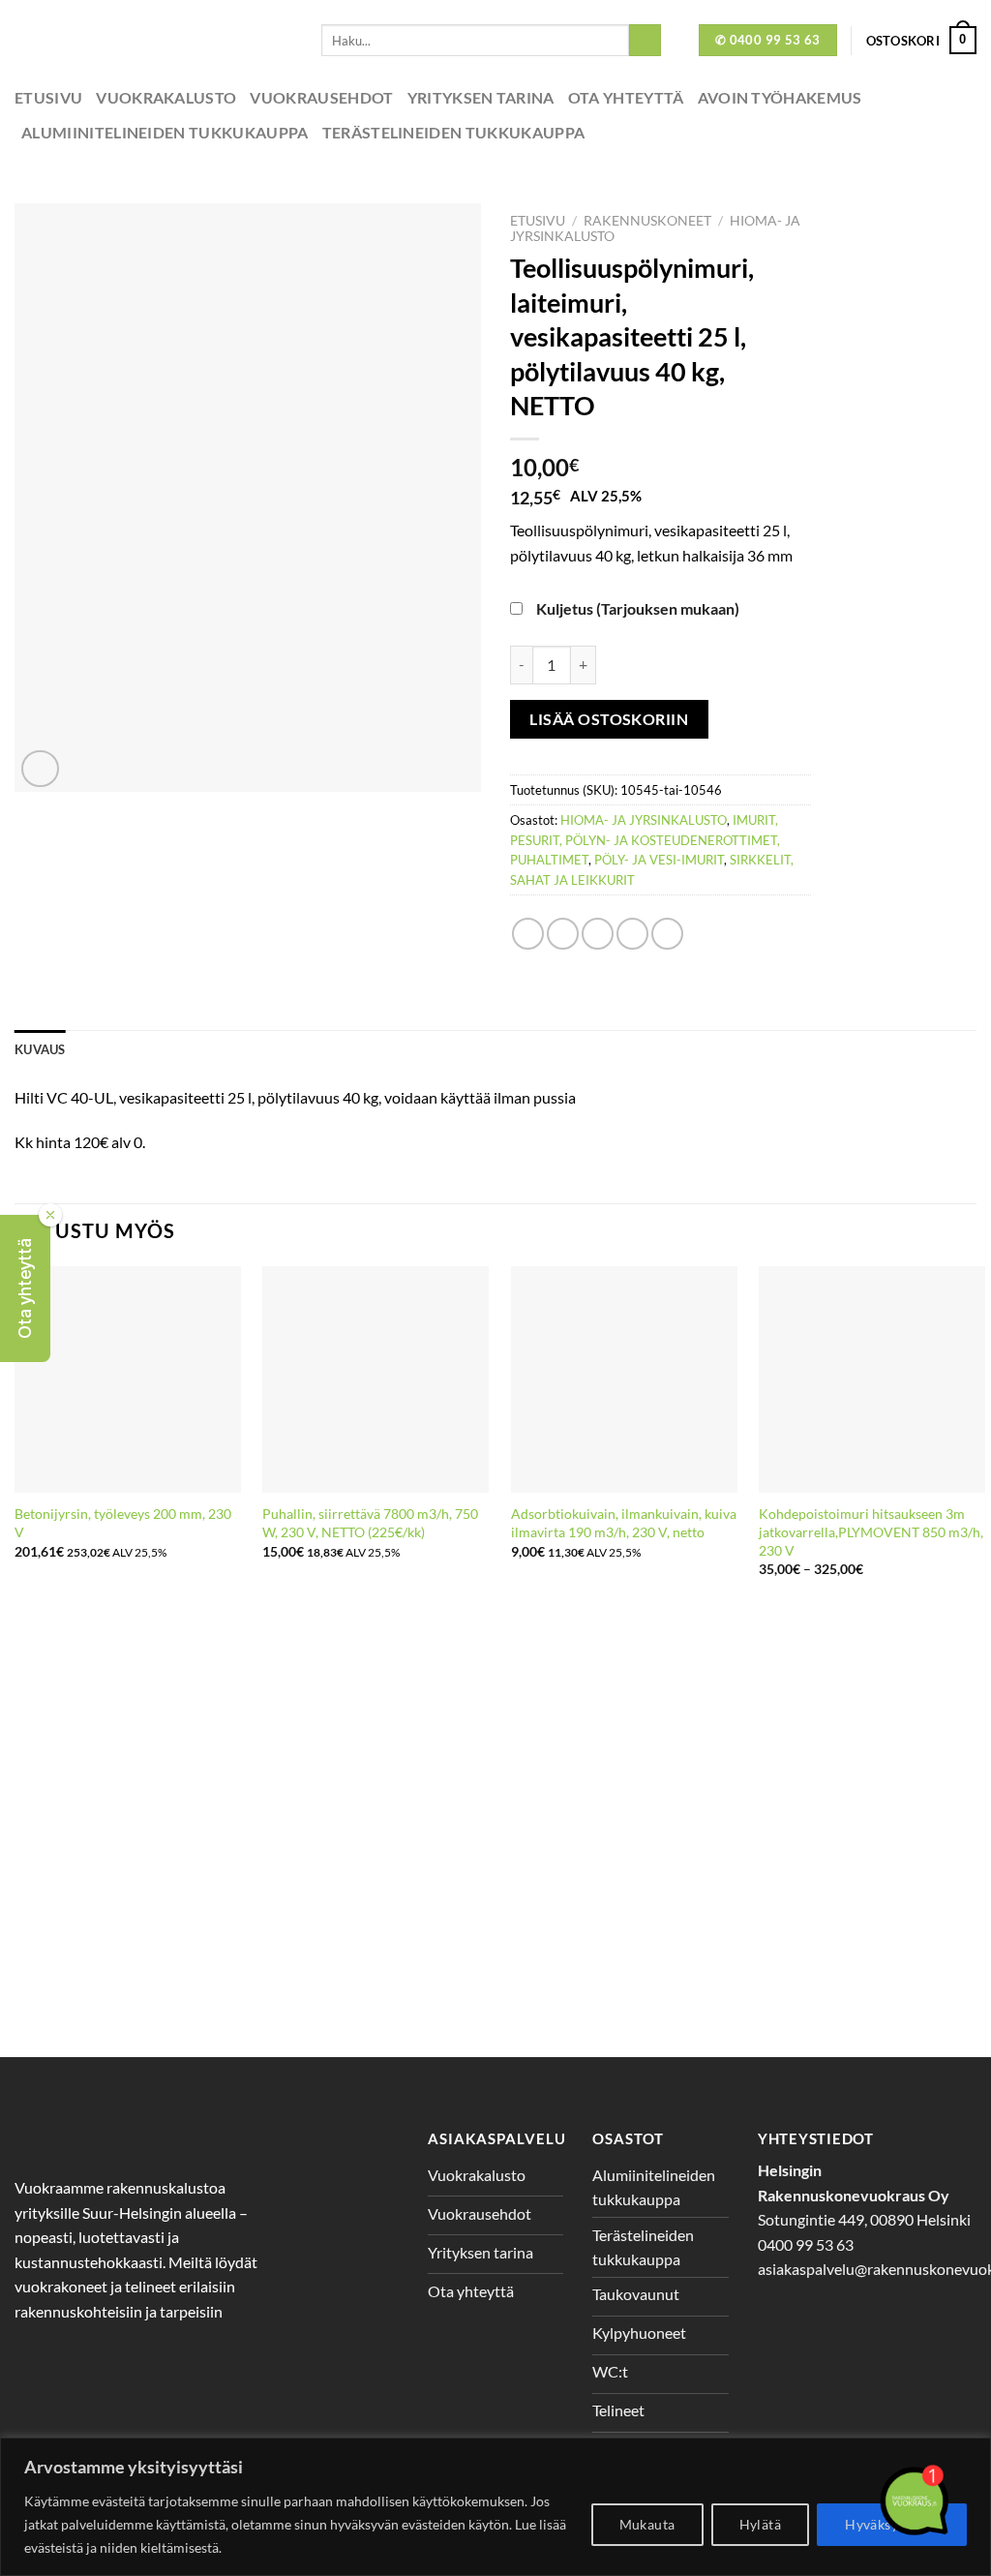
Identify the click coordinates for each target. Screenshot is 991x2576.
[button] (25, 1288)
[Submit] (645, 41)
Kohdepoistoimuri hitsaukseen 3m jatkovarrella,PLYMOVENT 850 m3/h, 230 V (871, 1531)
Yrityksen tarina (481, 97)
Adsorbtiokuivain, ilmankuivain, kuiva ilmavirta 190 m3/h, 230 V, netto (624, 1523)
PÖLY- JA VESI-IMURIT (659, 860)
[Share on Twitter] (563, 934)
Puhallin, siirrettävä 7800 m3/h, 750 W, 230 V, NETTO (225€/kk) (370, 1523)
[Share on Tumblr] (667, 934)
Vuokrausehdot (321, 97)
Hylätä (761, 2524)
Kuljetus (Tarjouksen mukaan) (638, 608)
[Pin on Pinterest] (632, 934)
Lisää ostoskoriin (609, 719)
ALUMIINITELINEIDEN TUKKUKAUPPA (165, 132)
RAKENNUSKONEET (647, 221)
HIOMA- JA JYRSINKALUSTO (644, 820)
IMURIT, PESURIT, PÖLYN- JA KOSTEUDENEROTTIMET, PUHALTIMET (645, 840)
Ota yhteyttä (626, 97)
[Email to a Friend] (598, 934)
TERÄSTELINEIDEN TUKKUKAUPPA (454, 132)
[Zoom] (40, 769)
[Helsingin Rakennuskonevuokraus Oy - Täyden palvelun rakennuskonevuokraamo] (153, 40)
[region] (495, 2507)
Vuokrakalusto (166, 97)
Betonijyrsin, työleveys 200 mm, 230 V (123, 1523)
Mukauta (647, 2524)
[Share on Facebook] (528, 934)
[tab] (40, 1049)
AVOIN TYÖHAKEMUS (780, 97)
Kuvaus (40, 1049)
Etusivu (48, 97)
